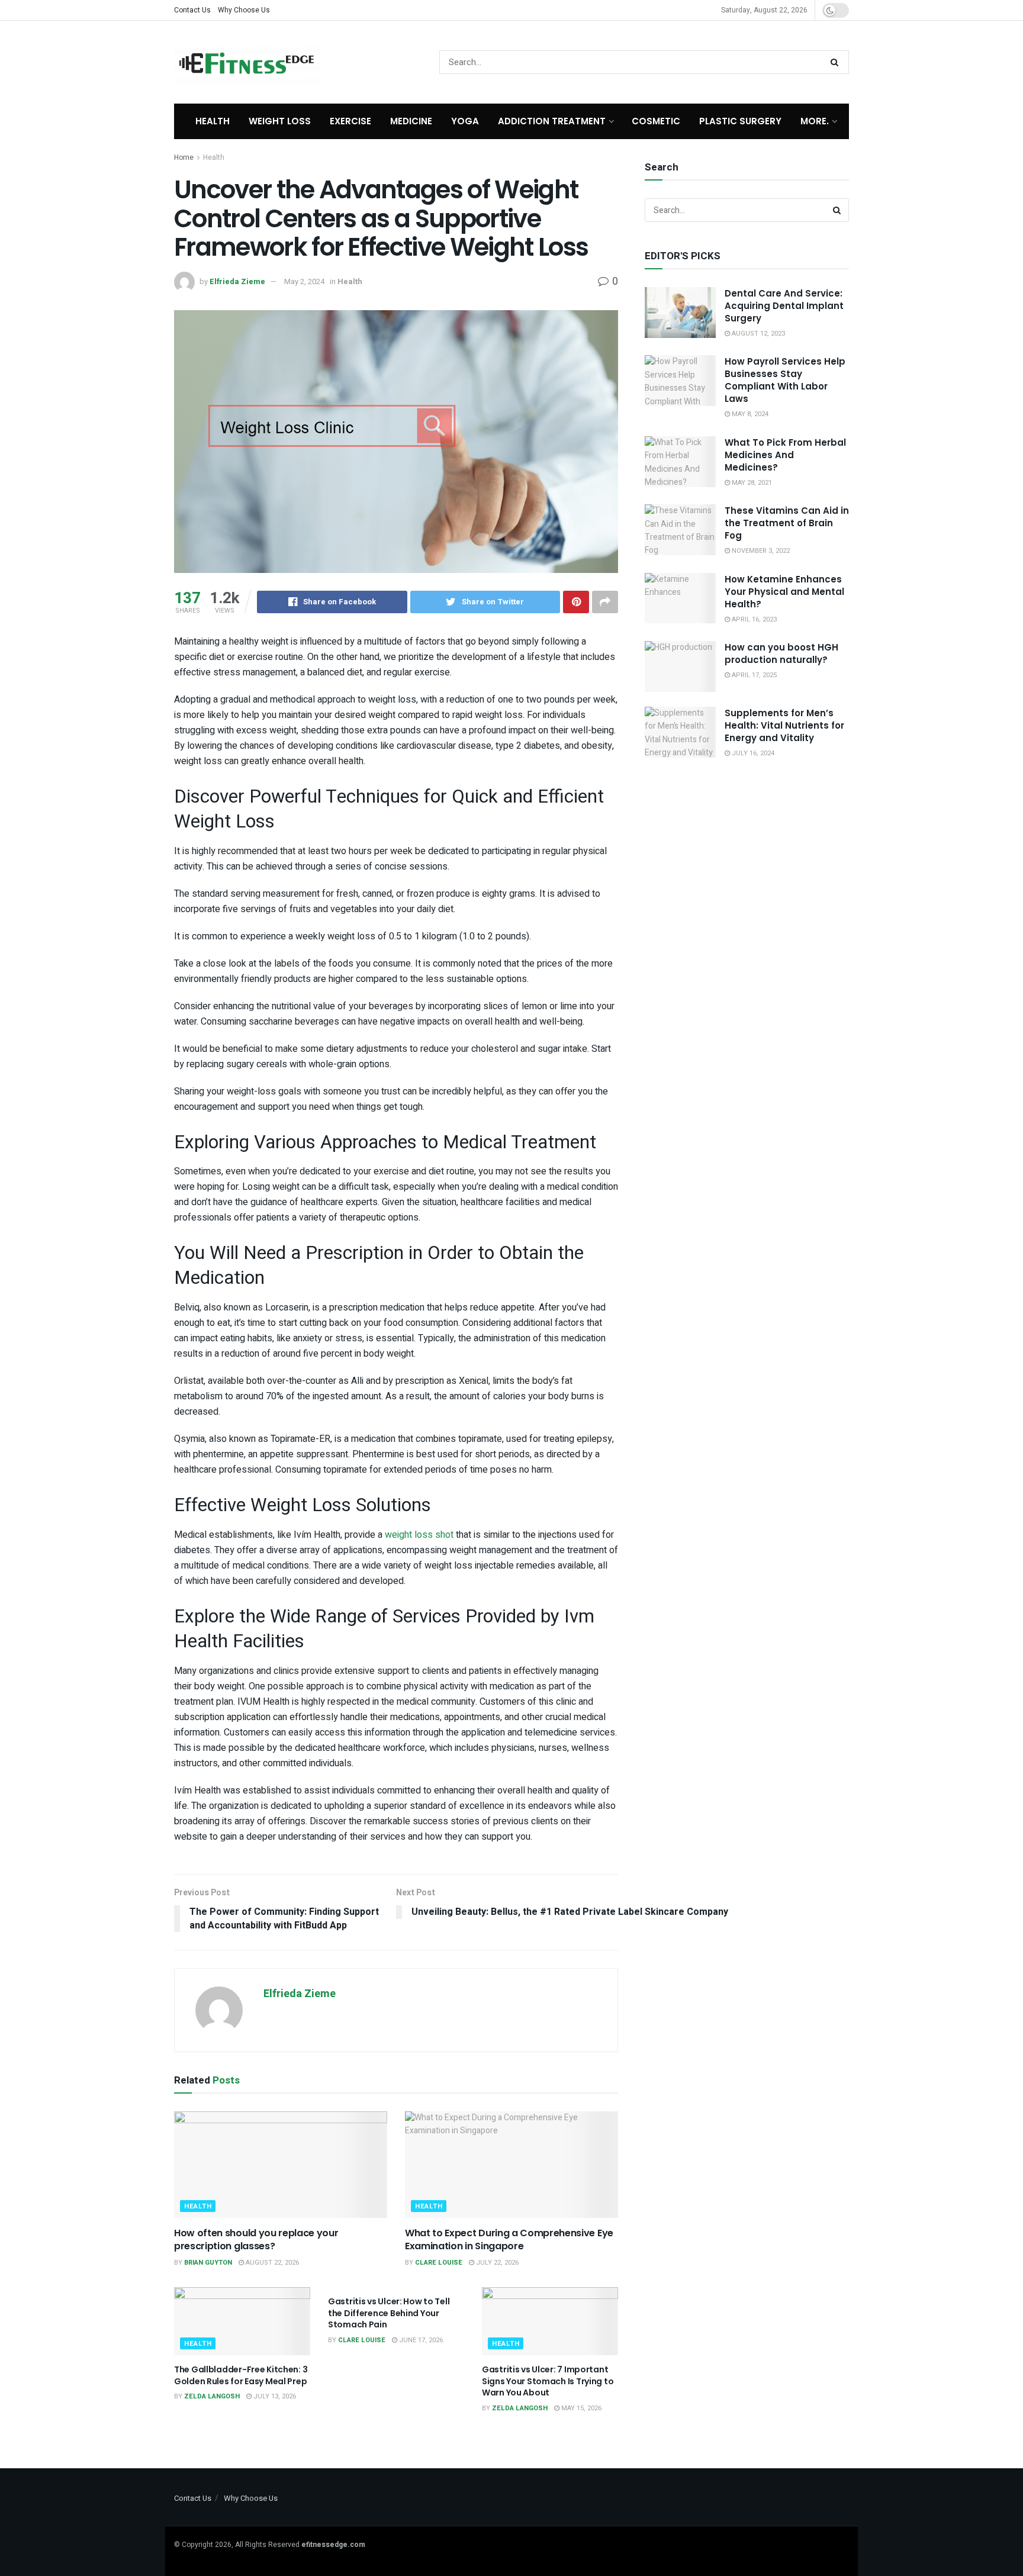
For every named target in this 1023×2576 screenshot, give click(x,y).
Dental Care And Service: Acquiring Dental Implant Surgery (784, 306)
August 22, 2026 (271, 2263)
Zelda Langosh (212, 2396)
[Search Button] (837, 62)
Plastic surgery (740, 121)
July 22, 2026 (496, 2263)
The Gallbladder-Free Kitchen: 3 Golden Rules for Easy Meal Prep (241, 2375)
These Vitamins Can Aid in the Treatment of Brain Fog (787, 523)
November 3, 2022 (760, 551)
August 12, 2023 (757, 334)
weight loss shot (419, 1535)
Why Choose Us (244, 10)
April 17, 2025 (753, 675)
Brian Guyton (208, 2263)
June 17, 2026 (420, 2340)
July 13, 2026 (274, 2396)
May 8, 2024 (749, 414)
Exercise (350, 121)
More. (815, 121)
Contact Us (192, 10)
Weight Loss (280, 121)
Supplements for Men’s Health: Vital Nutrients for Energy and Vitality (784, 725)
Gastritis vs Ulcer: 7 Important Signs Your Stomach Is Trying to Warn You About (548, 2381)
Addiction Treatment (552, 121)
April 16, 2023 (753, 619)
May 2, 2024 (304, 281)
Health (213, 121)
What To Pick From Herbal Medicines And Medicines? (785, 455)
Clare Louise (439, 2263)
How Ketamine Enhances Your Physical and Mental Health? (784, 592)
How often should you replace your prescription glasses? (256, 2239)
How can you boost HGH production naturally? (781, 653)
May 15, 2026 (580, 2408)
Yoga (465, 121)
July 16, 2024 (752, 753)
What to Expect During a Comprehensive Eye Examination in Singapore (509, 2239)
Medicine (411, 121)
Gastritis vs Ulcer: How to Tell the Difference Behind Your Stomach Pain (389, 2313)
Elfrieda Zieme (237, 281)
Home (184, 157)
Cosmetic (656, 121)
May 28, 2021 (751, 483)
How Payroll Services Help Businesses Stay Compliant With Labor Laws (785, 380)
